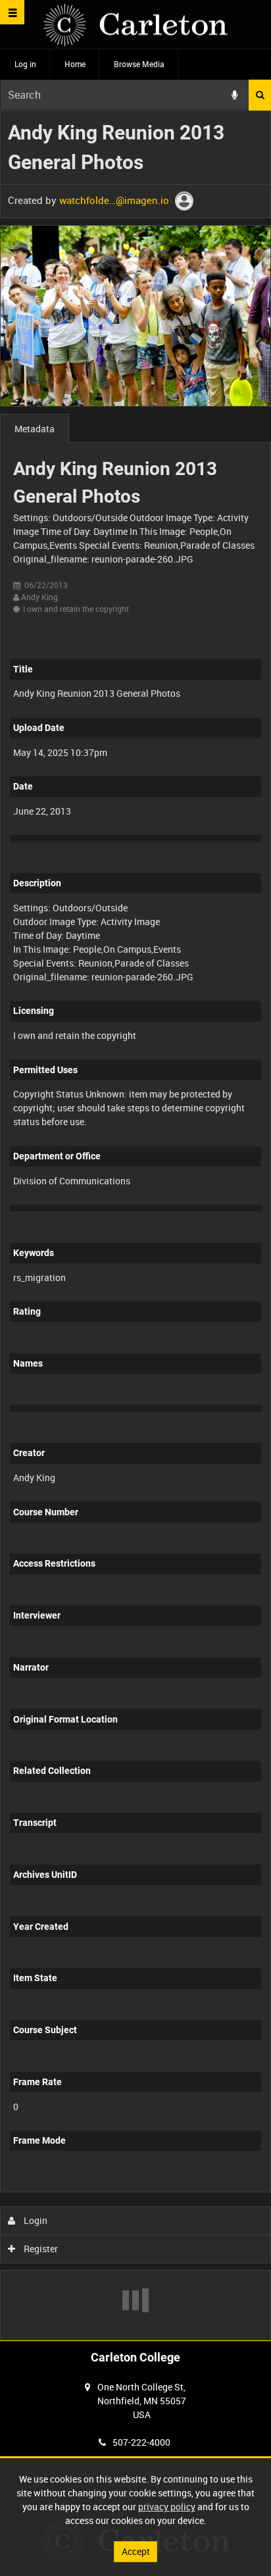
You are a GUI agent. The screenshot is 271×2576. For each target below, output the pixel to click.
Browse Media (139, 64)
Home (75, 64)
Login (35, 2220)
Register (40, 2249)
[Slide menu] (12, 12)
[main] (135, 1225)
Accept (136, 2551)
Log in (25, 64)
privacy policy (167, 2507)
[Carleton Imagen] (135, 25)
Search (260, 95)
